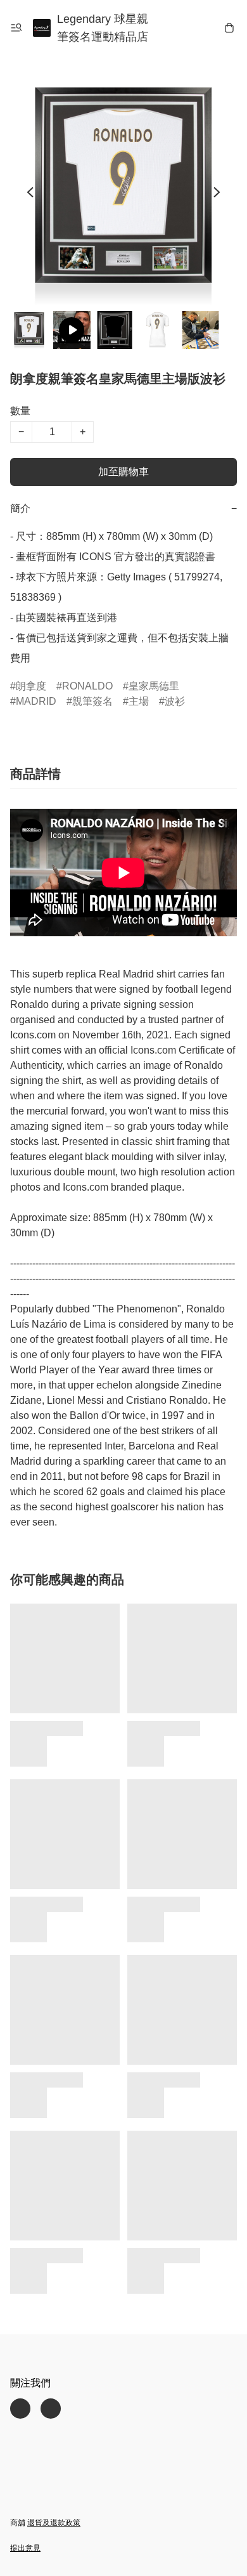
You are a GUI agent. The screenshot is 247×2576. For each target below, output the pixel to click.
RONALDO (87, 686)
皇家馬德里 (154, 686)
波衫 (175, 701)
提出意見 (25, 2548)
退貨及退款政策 (54, 2523)
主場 (139, 701)
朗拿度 (31, 686)
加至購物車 (123, 472)
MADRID (36, 701)
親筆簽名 (92, 701)
